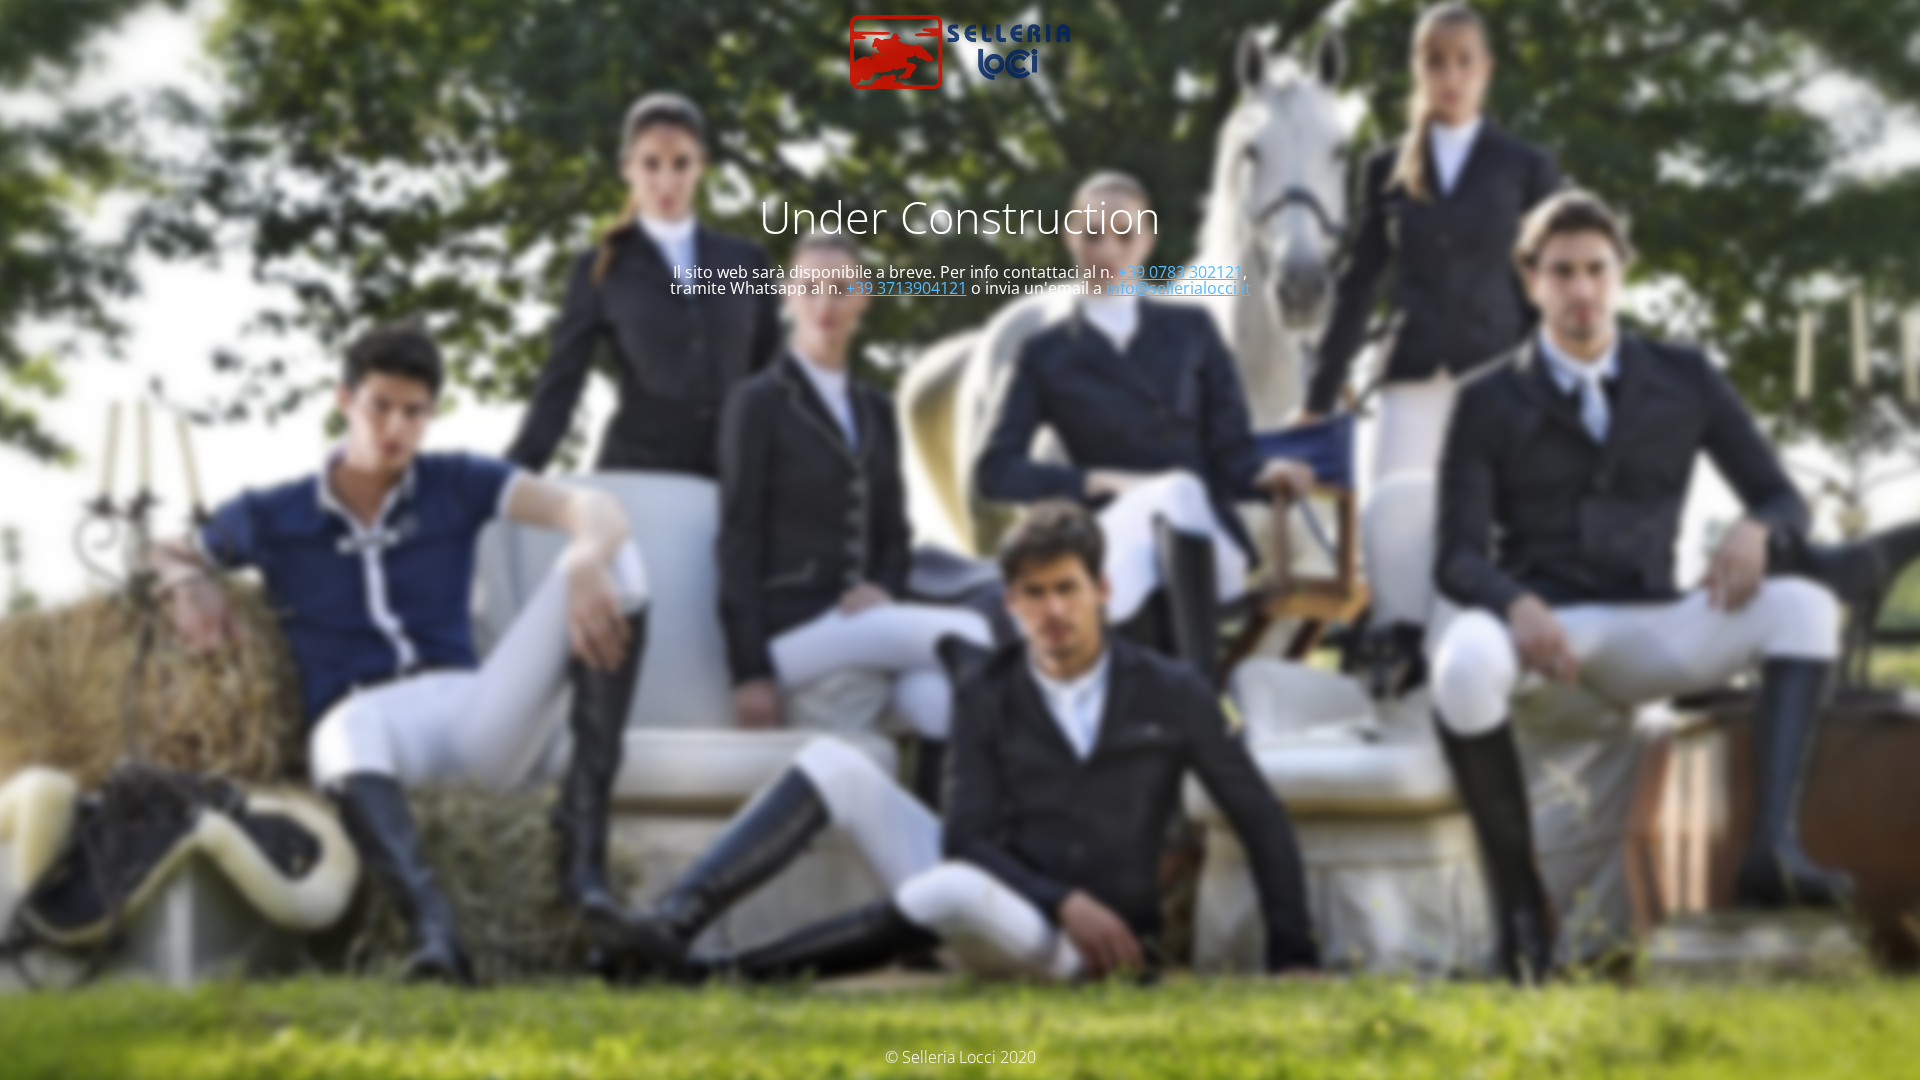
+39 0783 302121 (1180, 272)
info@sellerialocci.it (1178, 288)
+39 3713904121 (906, 288)
